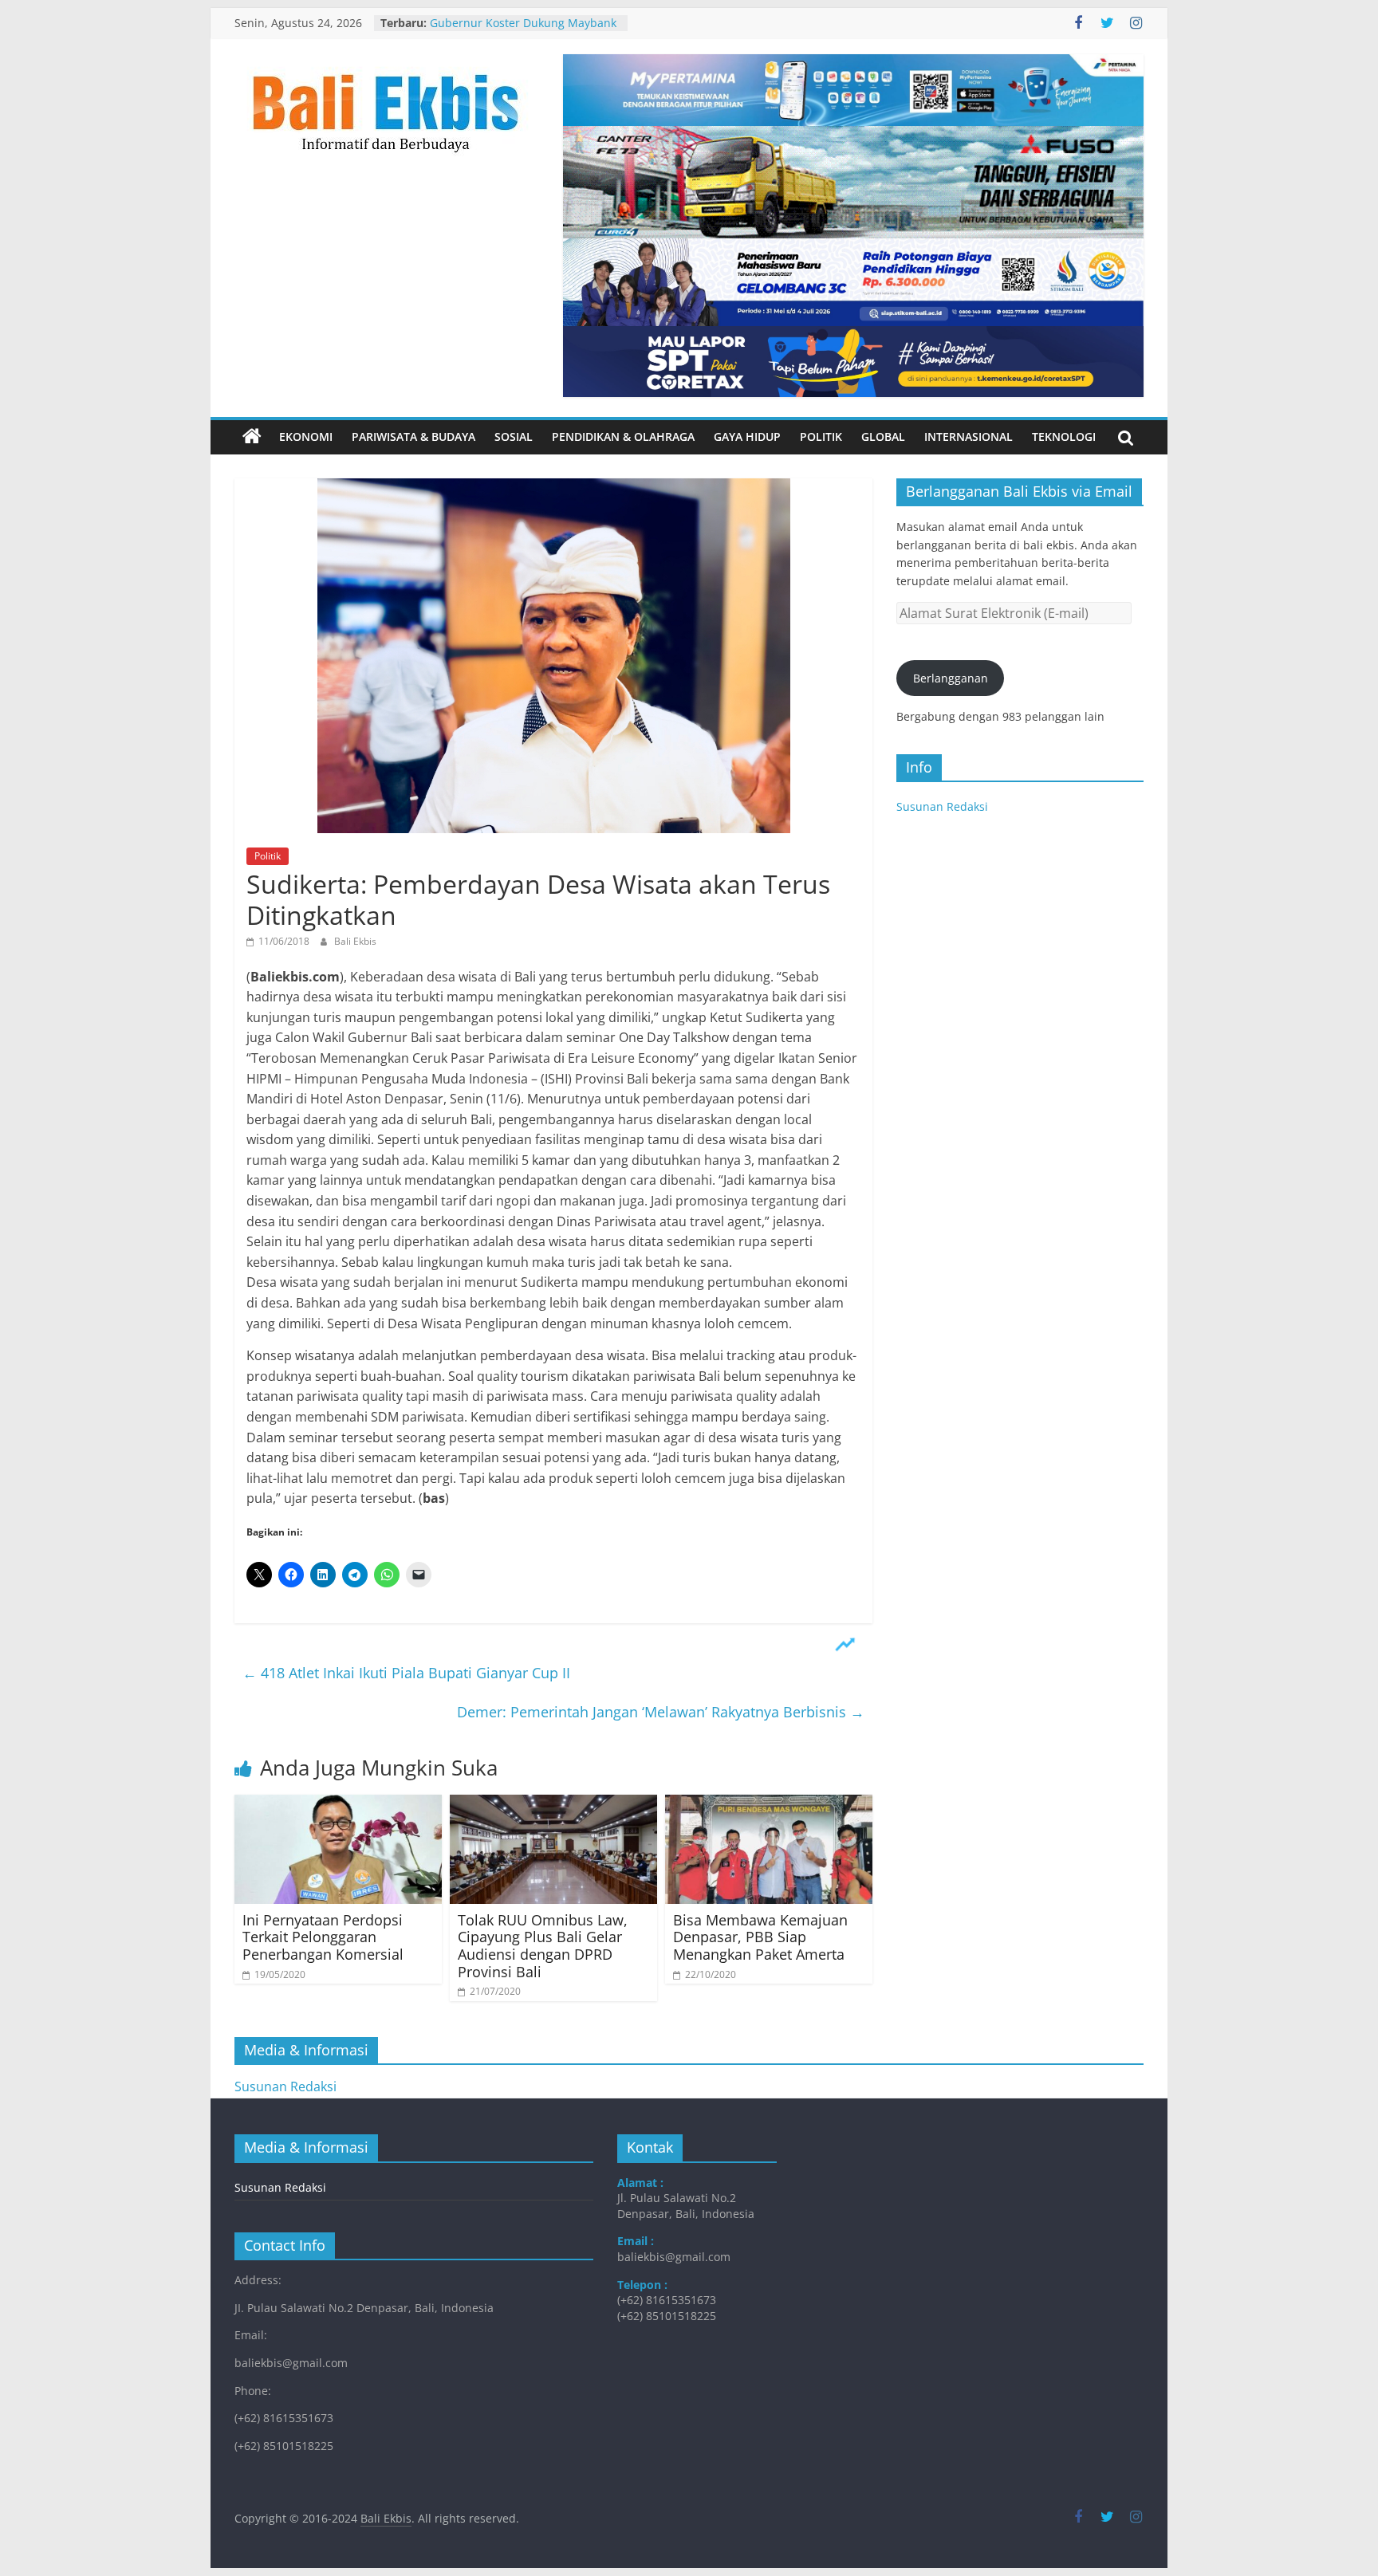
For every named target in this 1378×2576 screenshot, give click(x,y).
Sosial (514, 437)
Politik (821, 437)
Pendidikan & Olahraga (623, 437)
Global (883, 437)
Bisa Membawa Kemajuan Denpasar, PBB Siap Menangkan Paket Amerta (760, 1937)
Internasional (969, 437)
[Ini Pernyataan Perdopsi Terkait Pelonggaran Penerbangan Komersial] (338, 1804)
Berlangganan (951, 678)
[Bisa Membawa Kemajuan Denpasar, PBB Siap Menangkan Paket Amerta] (769, 1804)
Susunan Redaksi (942, 806)
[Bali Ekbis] (252, 437)
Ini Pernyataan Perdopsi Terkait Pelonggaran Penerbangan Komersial (323, 1937)
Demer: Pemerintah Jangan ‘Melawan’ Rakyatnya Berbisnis (661, 1712)
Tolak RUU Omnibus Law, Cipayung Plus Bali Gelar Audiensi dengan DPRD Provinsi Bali (543, 1946)
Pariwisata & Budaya (413, 437)
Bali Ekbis (355, 941)
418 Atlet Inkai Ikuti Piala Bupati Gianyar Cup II (406, 1673)
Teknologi (1064, 437)
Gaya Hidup (747, 437)
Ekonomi (306, 437)
